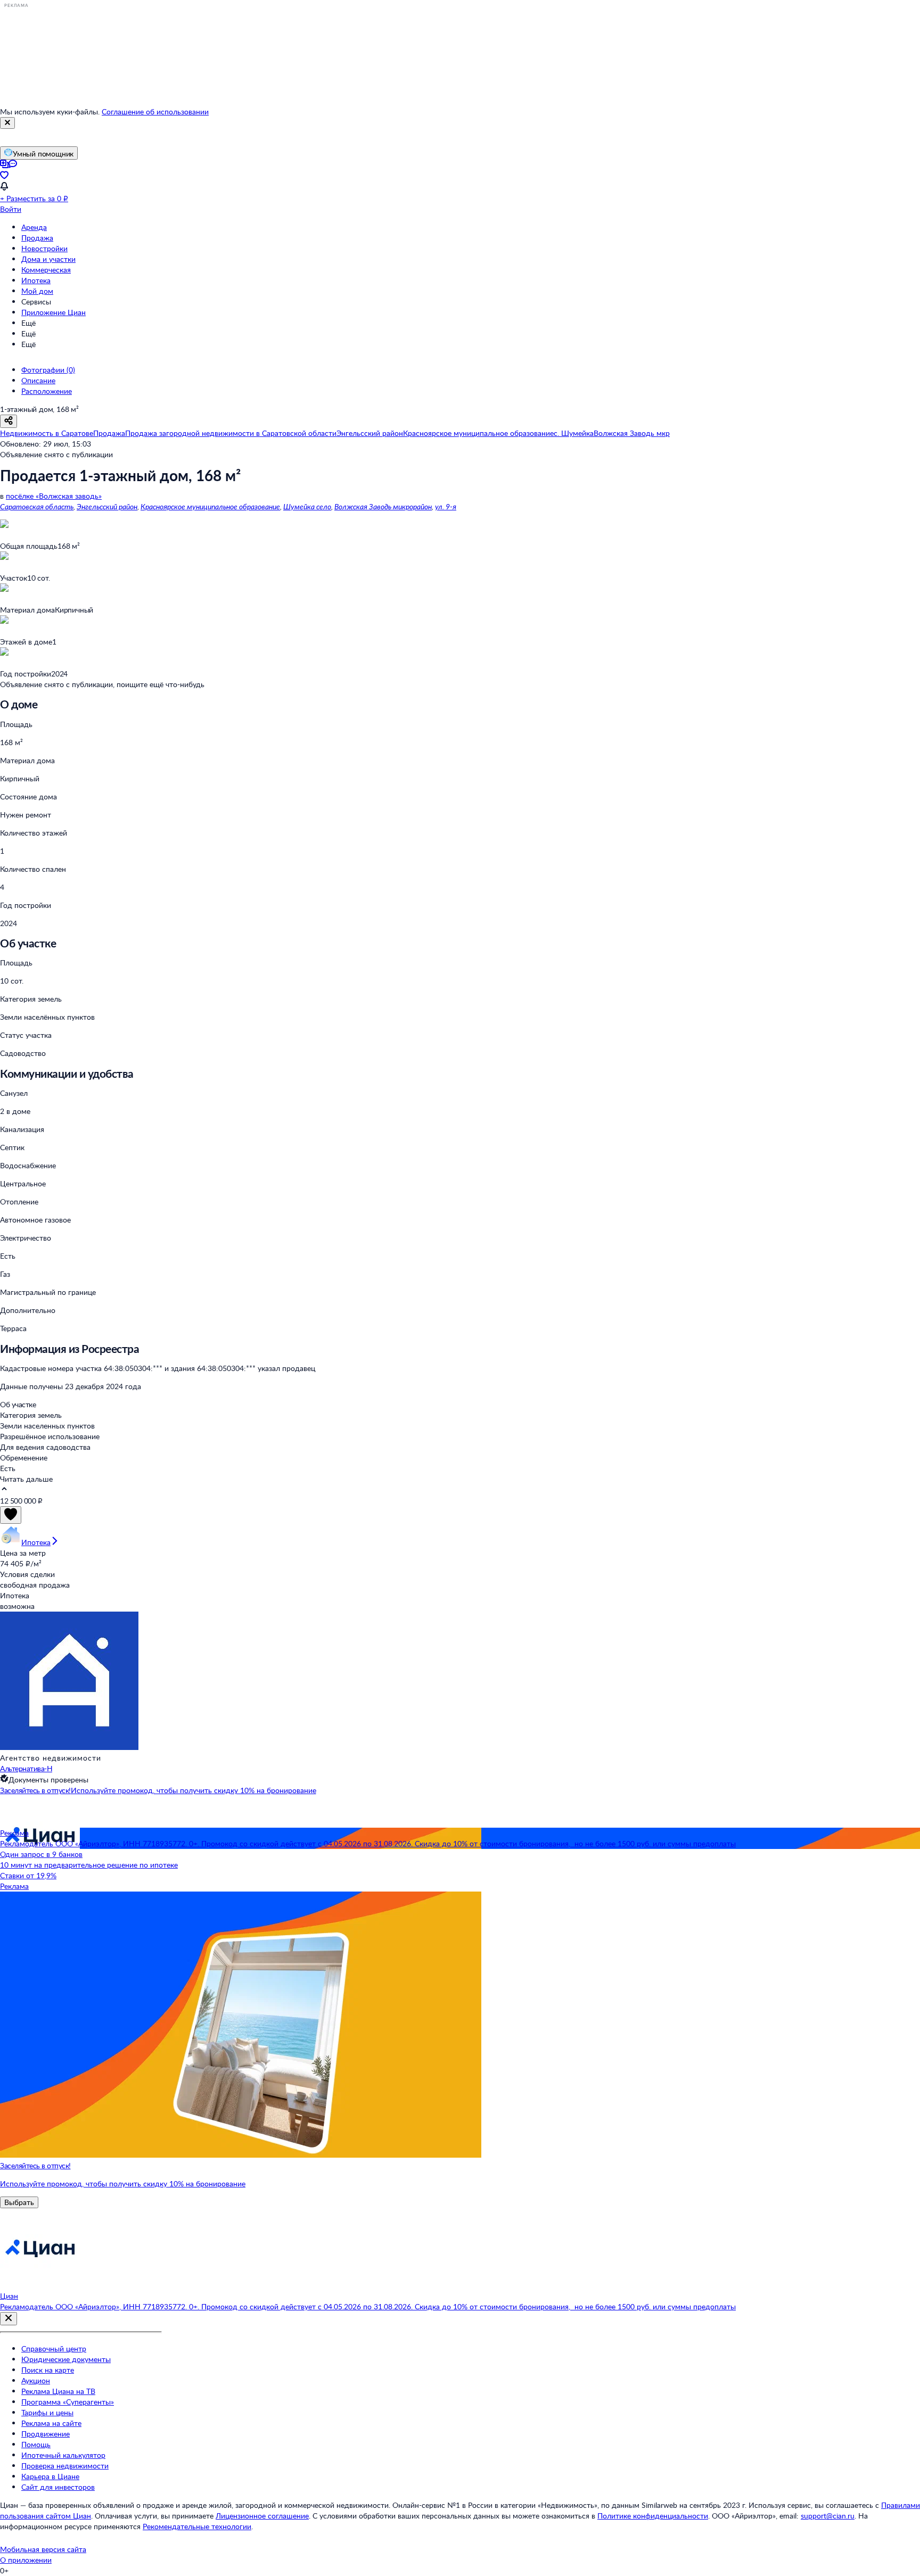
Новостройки (44, 248)
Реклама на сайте (51, 2423)
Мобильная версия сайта (43, 2549)
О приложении (26, 2560)
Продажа (37, 238)
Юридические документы (66, 2359)
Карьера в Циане (50, 2476)
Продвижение (46, 2434)
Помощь (36, 2444)
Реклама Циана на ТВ (58, 2391)
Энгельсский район (107, 506)
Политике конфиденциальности (653, 2516)
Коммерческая (46, 270)
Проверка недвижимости (65, 2466)
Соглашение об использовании (155, 112)
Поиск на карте (48, 2370)
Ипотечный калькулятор (63, 2455)
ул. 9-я (446, 506)
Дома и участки (48, 259)
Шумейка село (307, 506)
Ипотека (36, 280)
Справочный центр (54, 2348)
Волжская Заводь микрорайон (383, 506)
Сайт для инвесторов (58, 2487)
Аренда (34, 227)
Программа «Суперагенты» (68, 2402)
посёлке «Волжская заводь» (54, 496)
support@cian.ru (828, 2516)
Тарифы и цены (47, 2412)
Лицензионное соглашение (262, 2516)
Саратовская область (37, 506)
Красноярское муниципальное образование (210, 506)
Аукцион (36, 2380)
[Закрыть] (7, 123)
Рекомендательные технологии (197, 2526)
